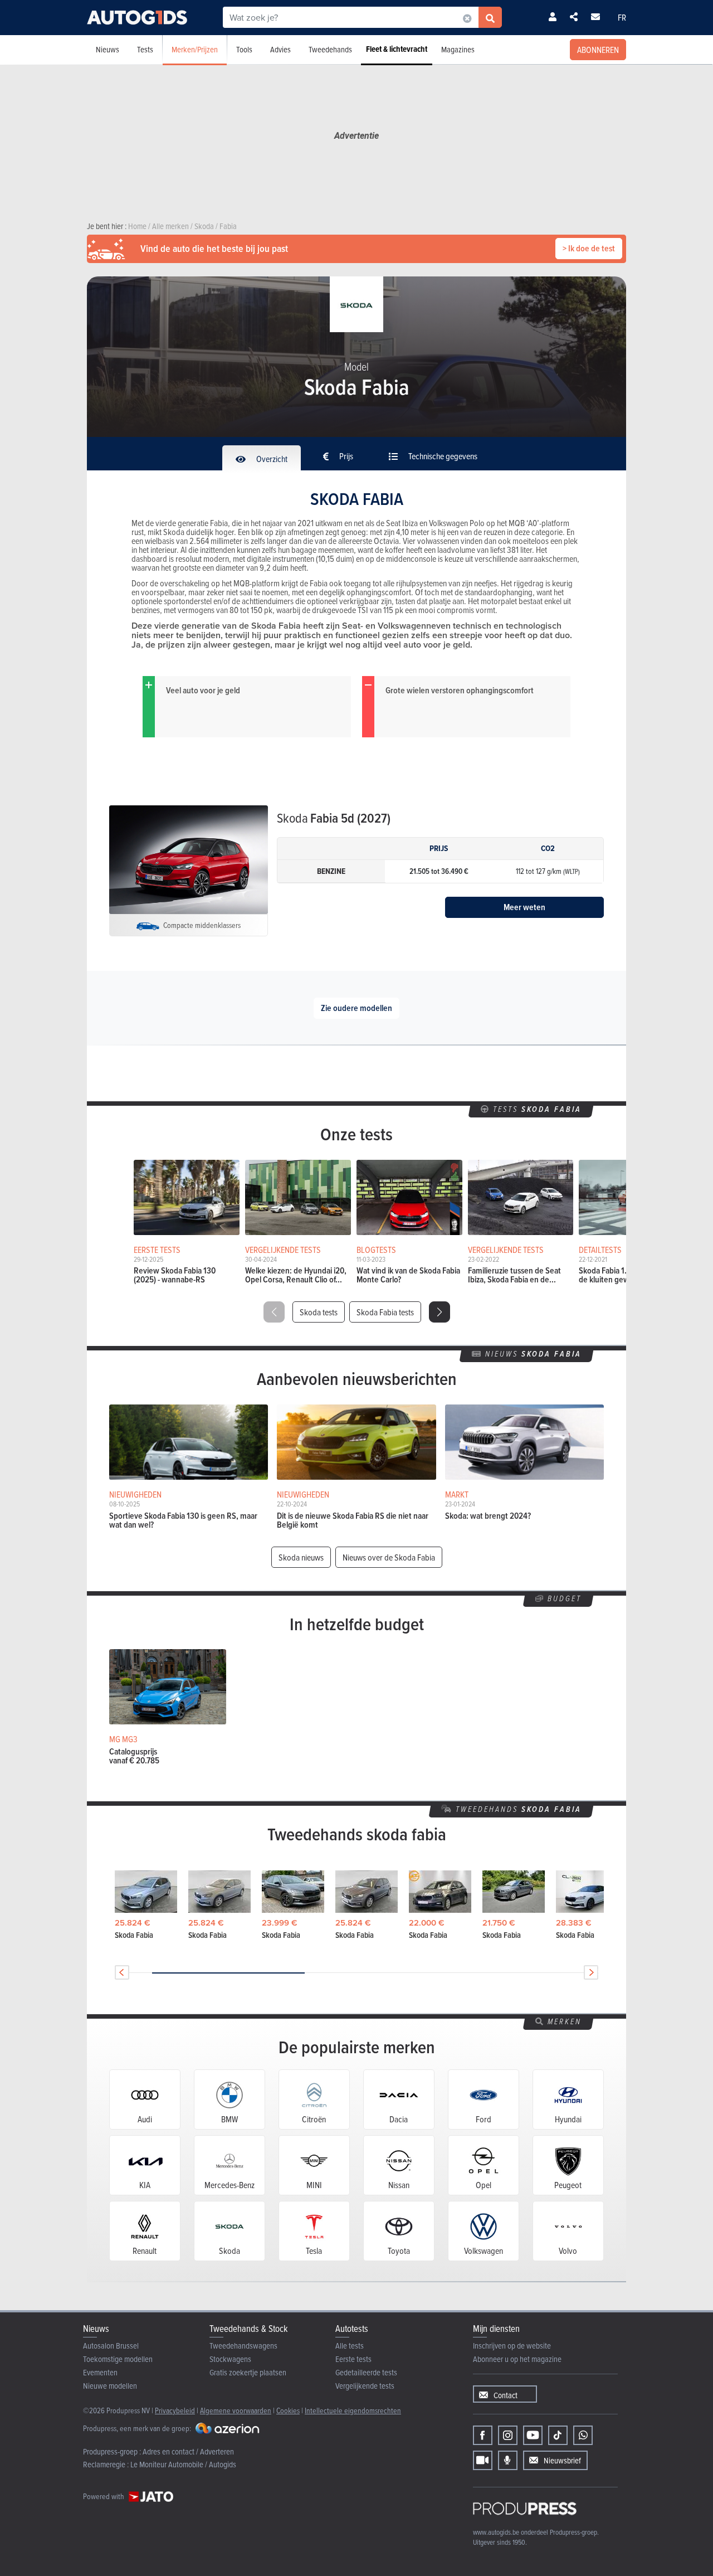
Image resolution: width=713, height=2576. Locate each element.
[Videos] (483, 2460)
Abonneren (598, 50)
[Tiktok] (558, 2435)
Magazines (458, 49)
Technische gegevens (442, 456)
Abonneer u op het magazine (517, 2359)
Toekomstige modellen (118, 2359)
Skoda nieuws (301, 1557)
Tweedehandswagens (243, 2346)
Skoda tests (319, 1312)
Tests (145, 49)
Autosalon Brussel (111, 2346)
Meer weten (524, 907)
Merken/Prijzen (195, 49)
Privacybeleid (175, 2410)
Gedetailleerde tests (366, 2372)
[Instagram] (508, 2435)
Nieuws (108, 49)
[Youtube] (533, 2435)
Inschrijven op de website (512, 2346)
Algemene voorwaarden (236, 2410)
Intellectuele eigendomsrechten (353, 2410)
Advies (280, 49)
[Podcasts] (508, 2460)
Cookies (288, 2410)
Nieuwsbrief (562, 2460)
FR (622, 17)
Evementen (100, 2372)
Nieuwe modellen (110, 2386)
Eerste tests (353, 2359)
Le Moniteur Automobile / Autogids (183, 2464)
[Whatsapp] (583, 2435)
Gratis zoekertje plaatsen (248, 2372)
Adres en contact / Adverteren (188, 2451)
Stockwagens (230, 2359)
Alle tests (350, 2346)
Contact (506, 2395)
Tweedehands (330, 49)
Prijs (345, 456)
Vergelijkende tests (365, 2386)
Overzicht (271, 459)
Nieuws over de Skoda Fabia (389, 1557)
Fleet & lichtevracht (397, 49)
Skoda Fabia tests (385, 1312)
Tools (244, 49)
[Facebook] (483, 2435)
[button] (439, 1312)
